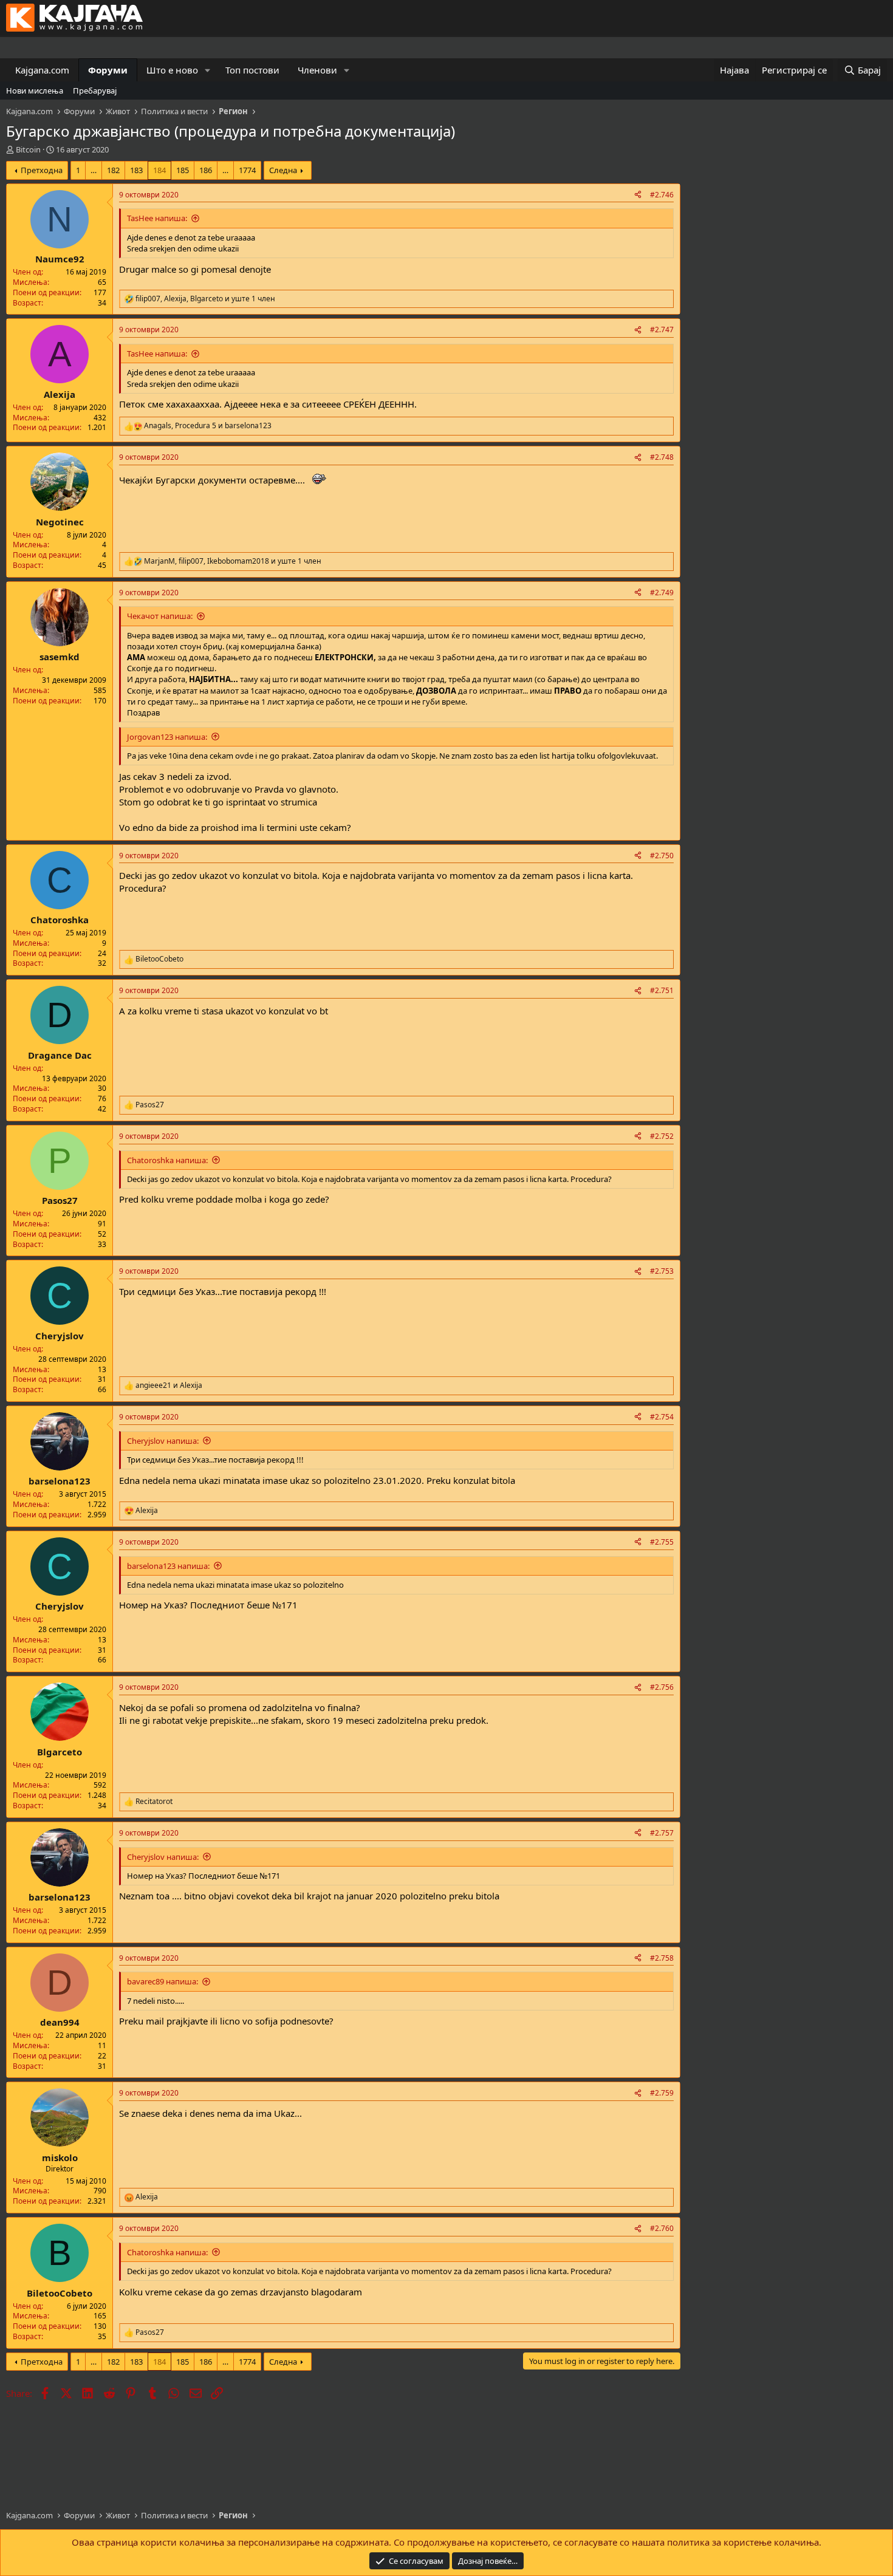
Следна (283, 170)
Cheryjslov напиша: (163, 1441)
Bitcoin (28, 149)
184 (159, 170)
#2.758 (662, 1958)
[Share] (638, 195)
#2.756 (662, 1687)
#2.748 (662, 457)
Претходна (42, 170)
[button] (208, 70)
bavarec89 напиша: (163, 1981)
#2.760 (662, 2228)
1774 (247, 170)
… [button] (94, 170)
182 (113, 170)
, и (208, 426)
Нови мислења (35, 91)
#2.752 (662, 1136)
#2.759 (662, 2093)
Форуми (108, 70)
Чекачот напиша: (160, 616)
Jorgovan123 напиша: (167, 737)
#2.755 (662, 1542)
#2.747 (662, 330)
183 (136, 170)
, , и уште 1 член (205, 299)
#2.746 (662, 195)
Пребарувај (95, 91)
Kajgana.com (42, 70)
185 (183, 170)
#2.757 (662, 1833)
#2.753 (662, 1271)
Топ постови (252, 70)
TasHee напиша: (157, 218)
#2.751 (662, 990)
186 (206, 170)
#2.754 (662, 1417)
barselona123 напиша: (168, 1566)
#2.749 (662, 593)
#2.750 (662, 856)
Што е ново (172, 70)
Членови (317, 70)
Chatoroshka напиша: (167, 1160)
